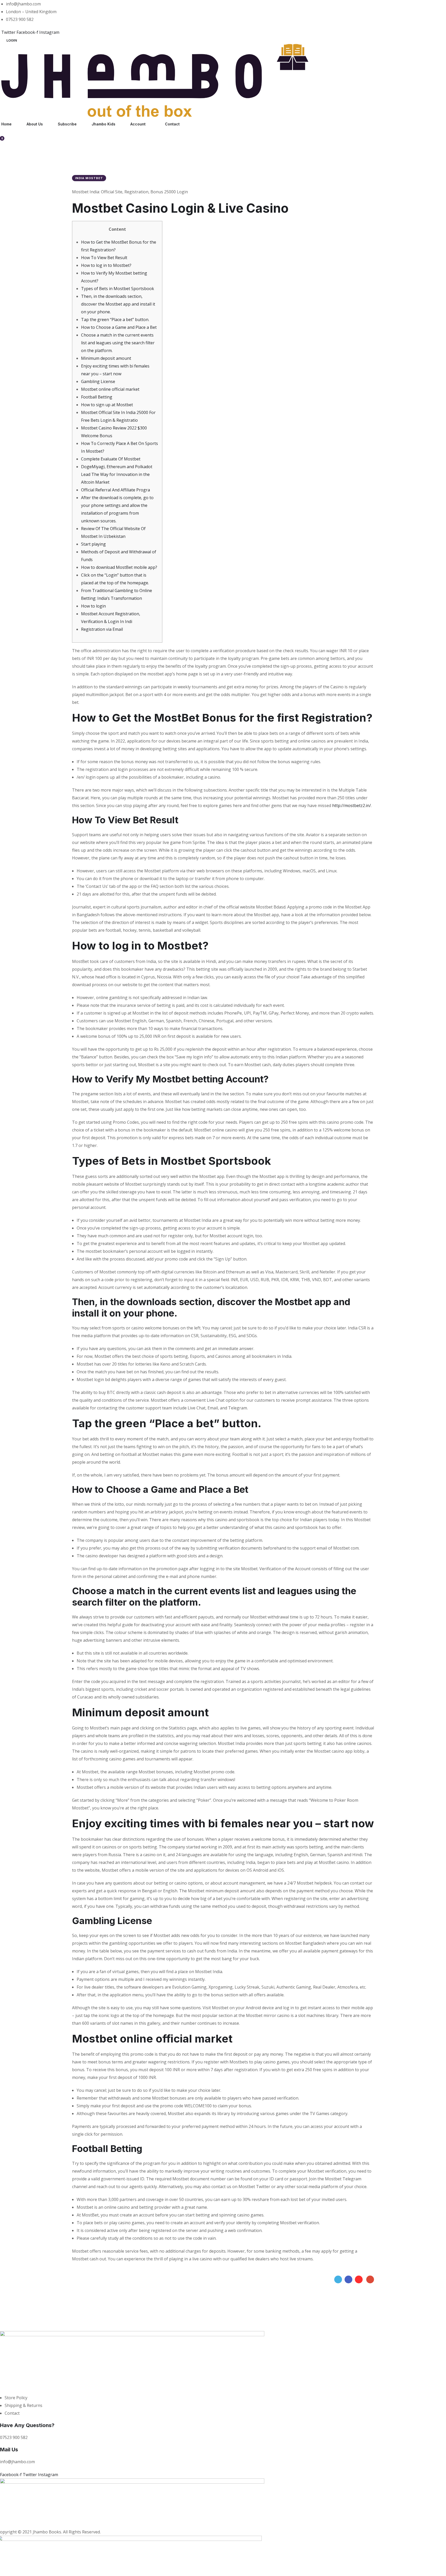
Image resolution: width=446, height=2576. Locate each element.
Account (138, 124)
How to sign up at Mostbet (107, 405)
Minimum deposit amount (106, 358)
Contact (172, 124)
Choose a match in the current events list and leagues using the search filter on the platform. (118, 343)
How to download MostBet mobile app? (119, 567)
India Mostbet (89, 178)
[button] (12, 40)
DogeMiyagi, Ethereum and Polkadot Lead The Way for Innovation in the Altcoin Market (117, 474)
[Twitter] (338, 2279)
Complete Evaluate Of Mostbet (111, 459)
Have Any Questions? (27, 2425)
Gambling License (98, 381)
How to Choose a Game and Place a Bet (119, 327)
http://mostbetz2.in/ (352, 806)
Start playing (93, 544)
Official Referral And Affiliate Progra (116, 490)
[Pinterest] (359, 2279)
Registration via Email (102, 629)
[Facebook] (348, 2279)
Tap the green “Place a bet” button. (115, 320)
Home (6, 124)
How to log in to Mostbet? (106, 265)
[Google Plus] (370, 2279)
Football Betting (97, 397)
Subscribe (67, 124)
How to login (93, 606)
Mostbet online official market (110, 389)
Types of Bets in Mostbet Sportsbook (118, 289)
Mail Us (9, 2450)
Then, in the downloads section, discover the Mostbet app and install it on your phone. (118, 304)
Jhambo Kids (103, 124)
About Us (35, 124)
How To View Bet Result (104, 258)
